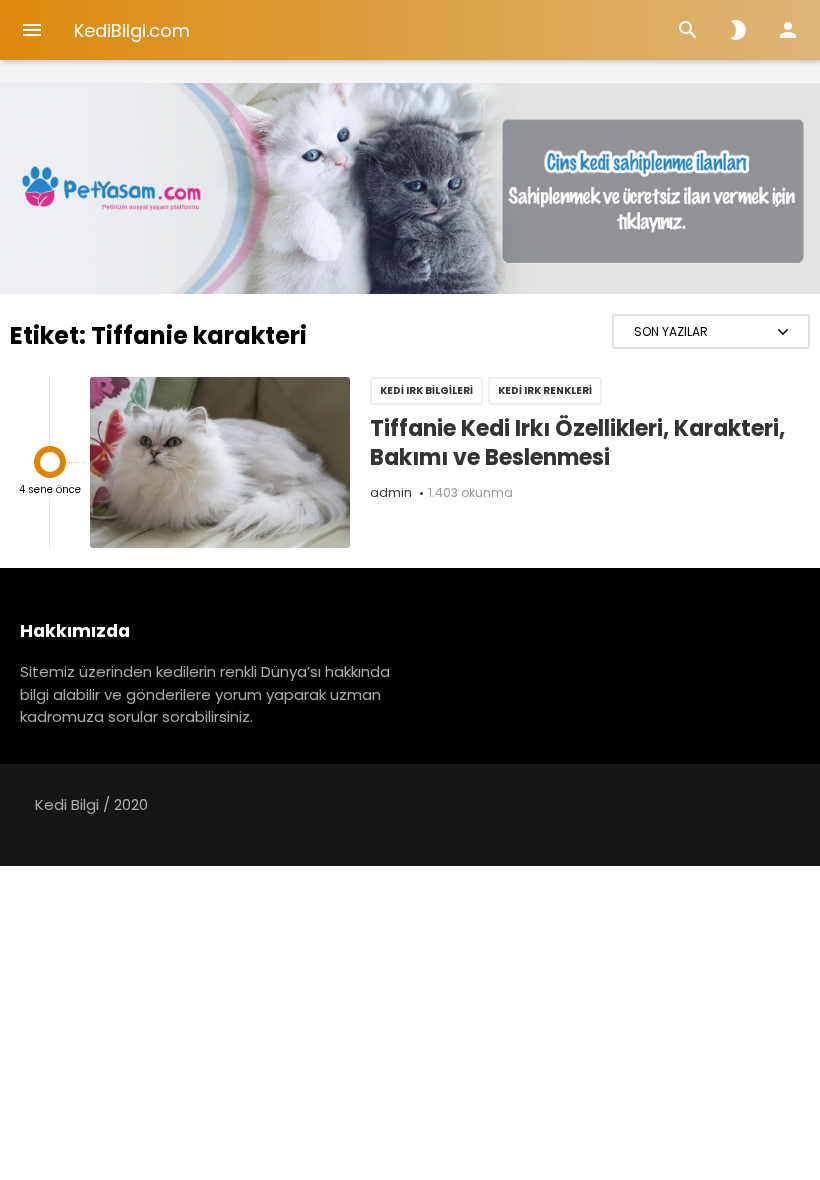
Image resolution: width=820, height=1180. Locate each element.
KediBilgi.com (132, 30)
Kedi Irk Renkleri (545, 390)
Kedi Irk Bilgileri (426, 390)
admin (391, 492)
